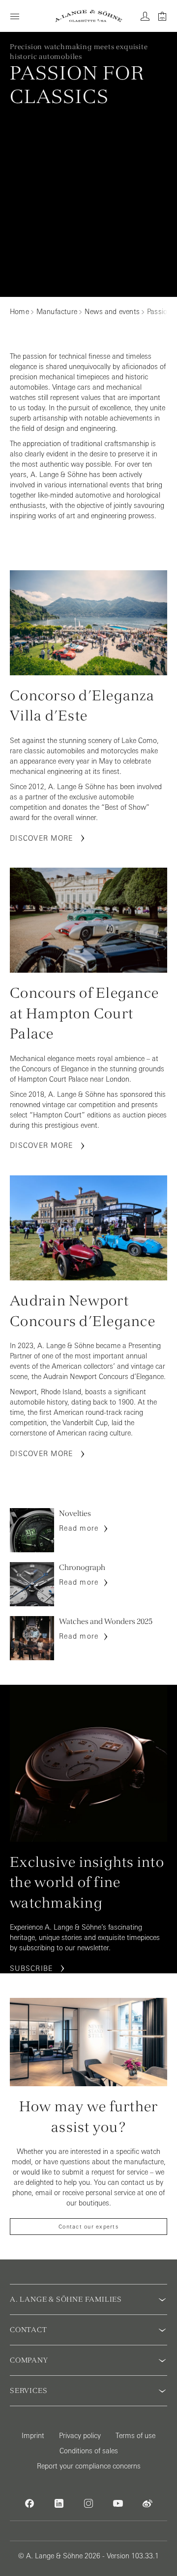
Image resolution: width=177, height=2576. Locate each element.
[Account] (145, 16)
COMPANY (29, 2360)
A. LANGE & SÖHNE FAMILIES (66, 2299)
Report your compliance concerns (89, 2466)
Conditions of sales (89, 2451)
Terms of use (135, 2436)
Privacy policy (80, 2436)
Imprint (33, 2436)
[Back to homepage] (89, 16)
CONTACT (29, 2330)
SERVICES (29, 2390)
